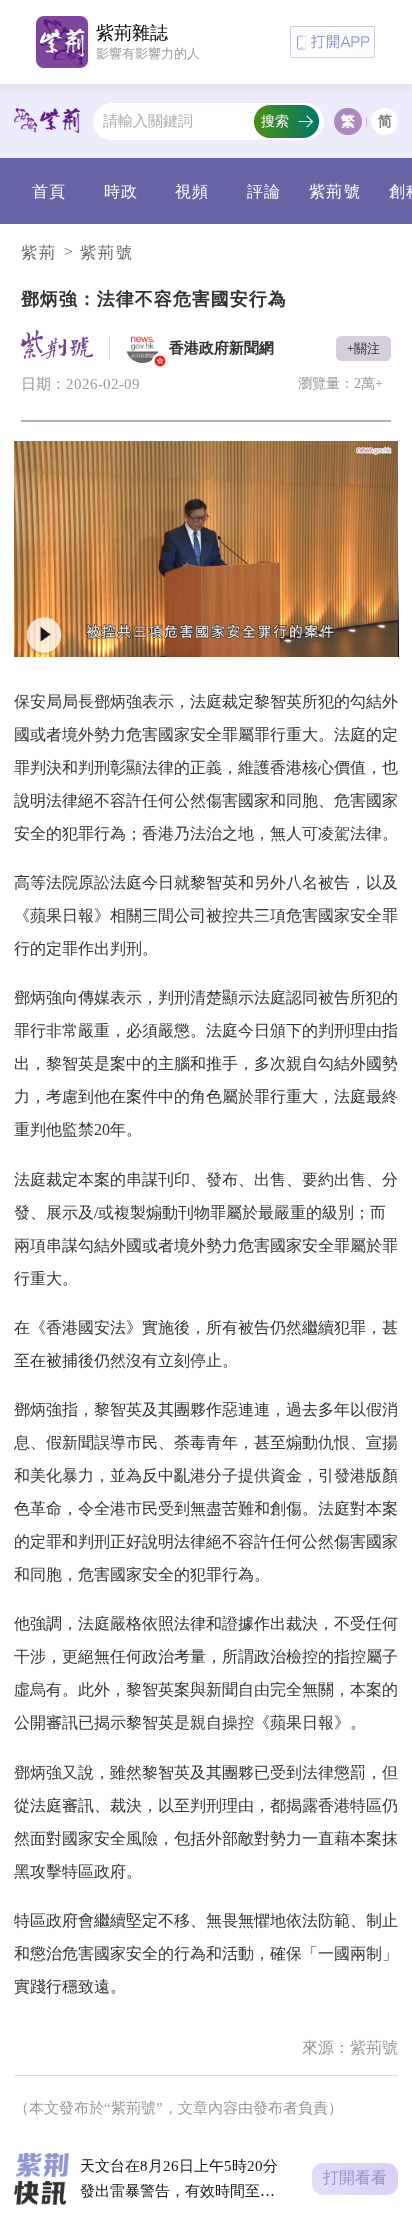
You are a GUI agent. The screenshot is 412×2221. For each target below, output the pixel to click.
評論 (264, 191)
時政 (121, 191)
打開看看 (355, 2177)
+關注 (363, 348)
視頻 (192, 191)
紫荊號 (334, 191)
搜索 (275, 121)
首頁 (49, 191)
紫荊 (39, 252)
